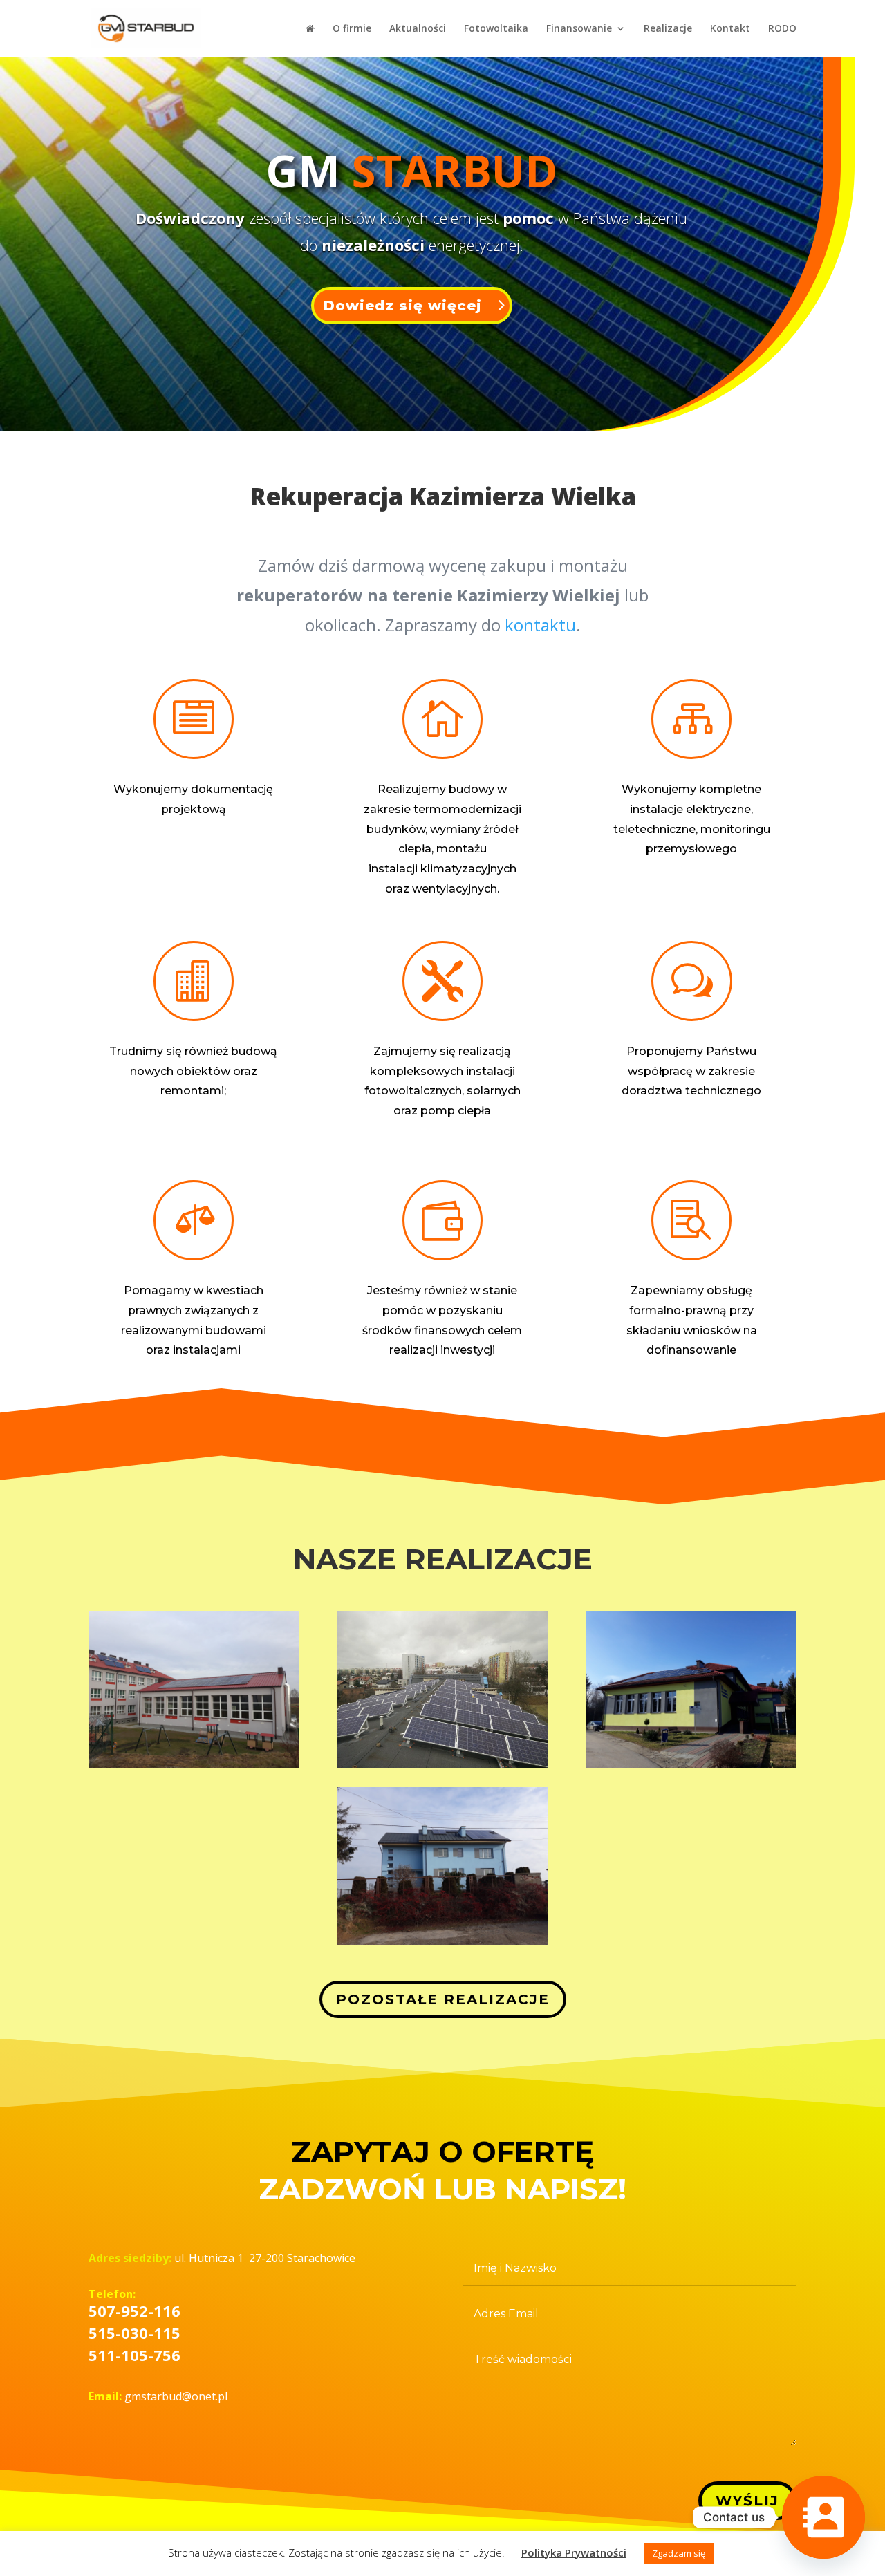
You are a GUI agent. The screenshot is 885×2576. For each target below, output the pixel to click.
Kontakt (730, 29)
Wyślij (747, 2501)
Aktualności (418, 29)
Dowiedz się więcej (403, 306)
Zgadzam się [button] (679, 2553)
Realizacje (668, 29)
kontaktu (540, 625)
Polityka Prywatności (574, 2552)
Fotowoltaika (496, 29)
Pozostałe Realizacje (443, 1999)
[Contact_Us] (823, 2517)
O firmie (352, 29)
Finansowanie (579, 29)
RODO (782, 29)
